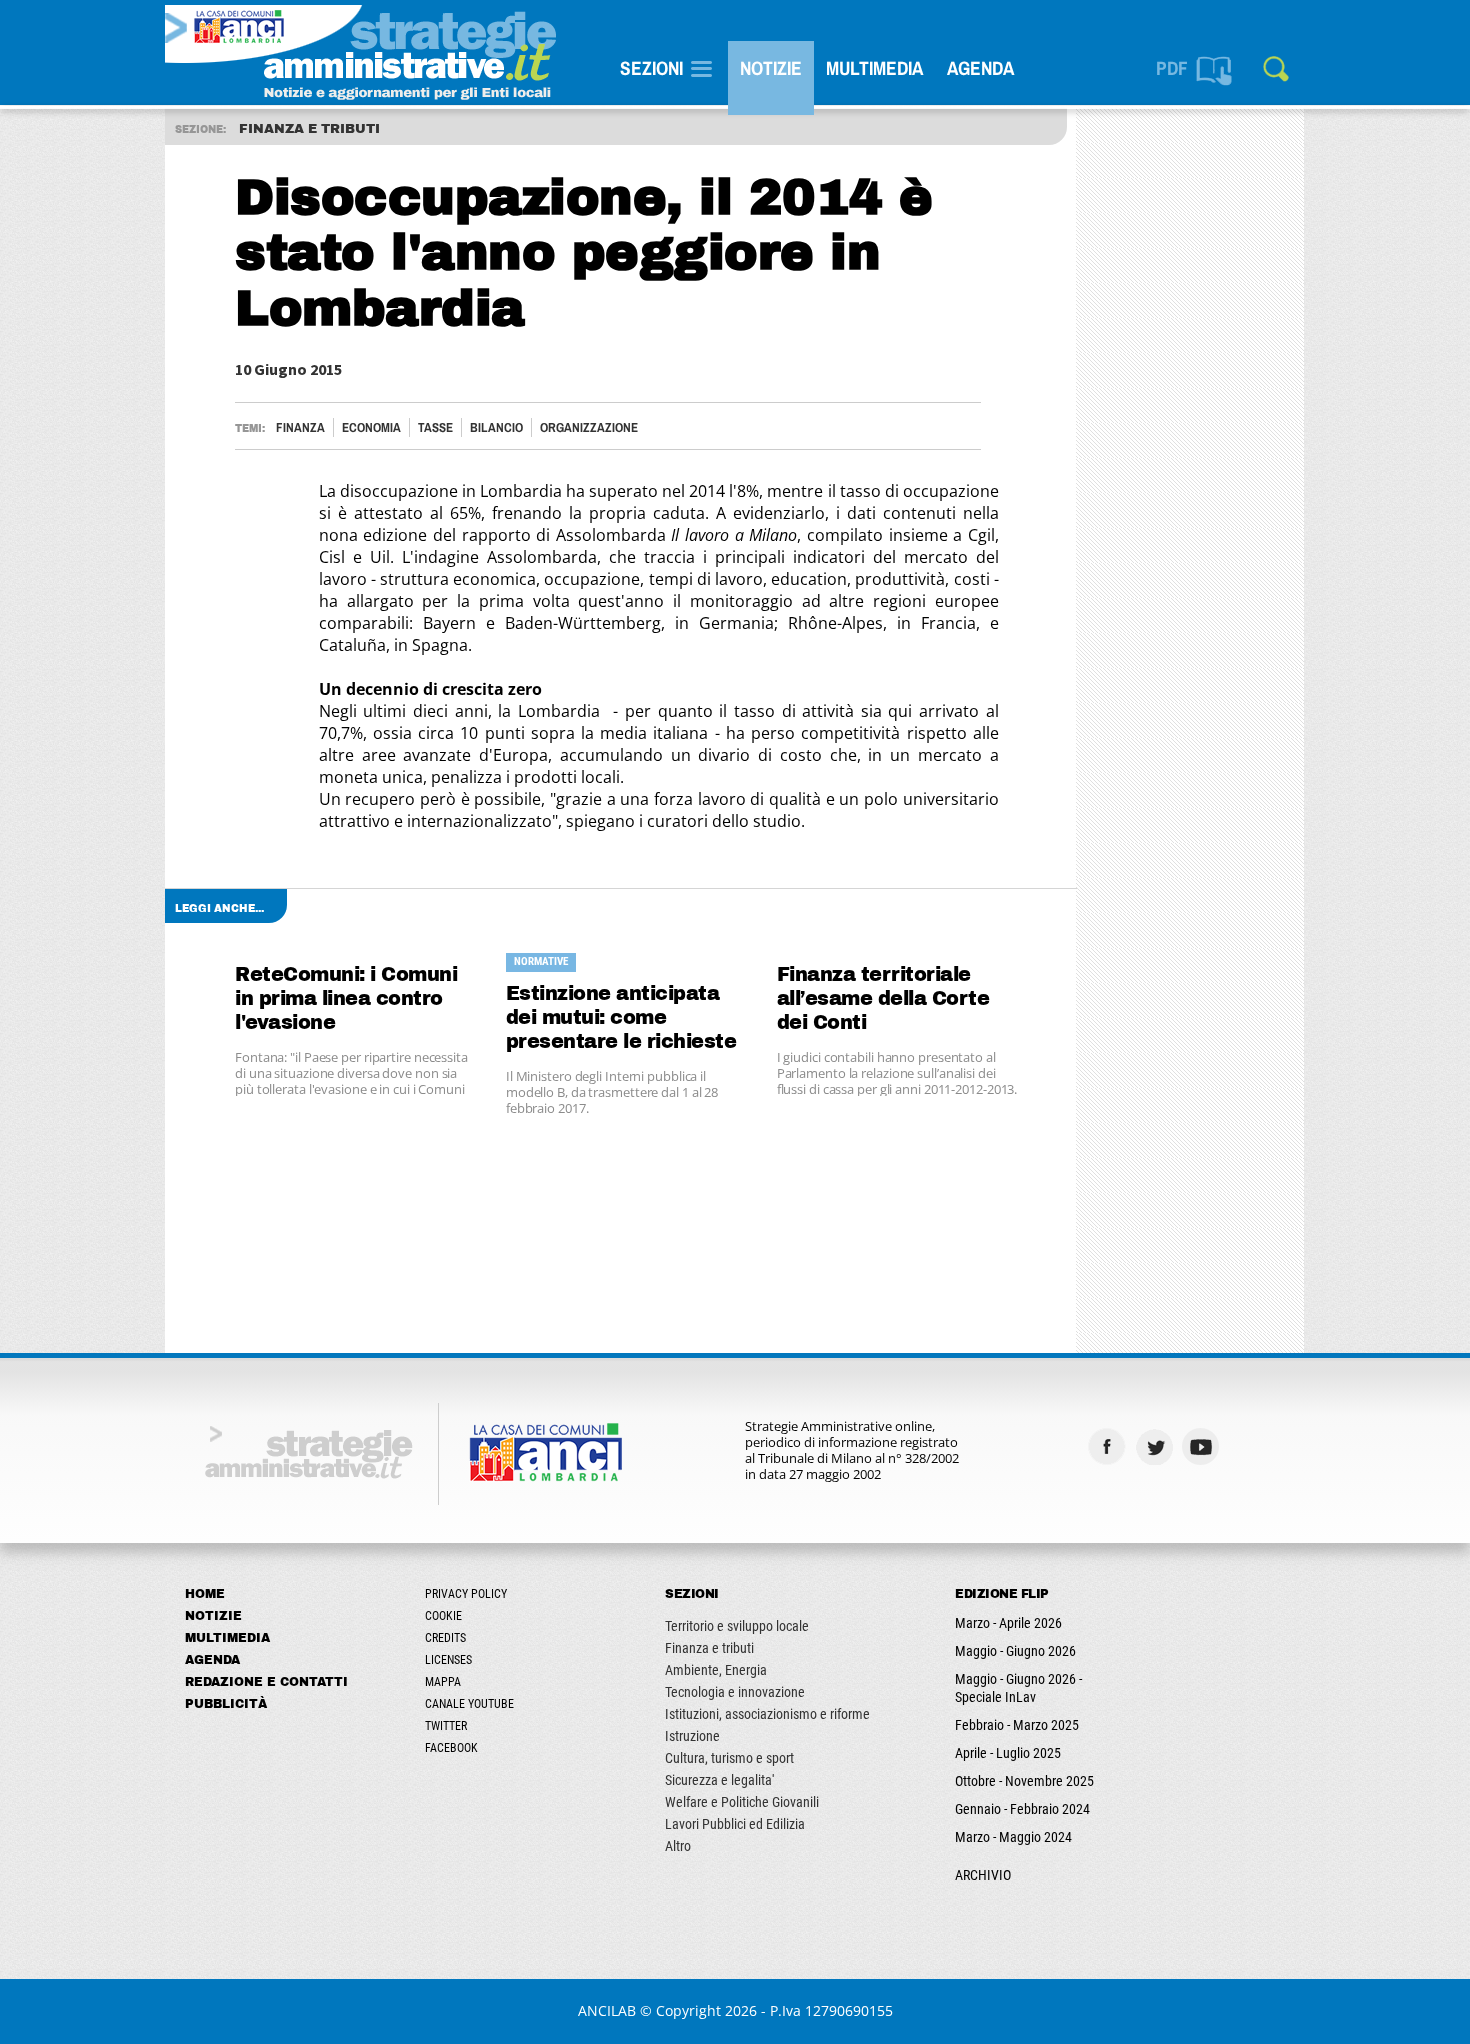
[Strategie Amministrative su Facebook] (1109, 1446)
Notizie (771, 68)
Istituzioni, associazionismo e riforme (767, 1714)
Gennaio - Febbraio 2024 (1022, 1809)
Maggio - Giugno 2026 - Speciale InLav (1018, 1688)
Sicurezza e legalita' (719, 1780)
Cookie (443, 1616)
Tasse (435, 427)
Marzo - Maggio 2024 (1013, 1837)
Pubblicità (226, 1704)
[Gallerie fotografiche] (1250, 1446)
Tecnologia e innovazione (735, 1692)
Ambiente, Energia (716, 1670)
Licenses (448, 1660)
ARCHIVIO (983, 1875)
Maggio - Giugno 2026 (1015, 1651)
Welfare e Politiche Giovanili (742, 1802)
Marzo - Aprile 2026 (1008, 1623)
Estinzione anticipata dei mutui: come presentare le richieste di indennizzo (621, 1018)
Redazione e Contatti (266, 1682)
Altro (678, 1846)
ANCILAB (607, 2010)
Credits (445, 1638)
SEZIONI (651, 68)
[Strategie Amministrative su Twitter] (1156, 1446)
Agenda (980, 68)
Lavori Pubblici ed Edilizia (735, 1824)
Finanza (300, 427)
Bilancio (496, 427)
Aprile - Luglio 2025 (1008, 1753)
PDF (1172, 68)
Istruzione (692, 1736)
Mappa (443, 1682)
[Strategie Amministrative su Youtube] (1203, 1446)
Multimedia (874, 68)
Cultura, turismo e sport (729, 1758)
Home (205, 1594)
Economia (371, 427)
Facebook (451, 1748)
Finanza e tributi (709, 1648)
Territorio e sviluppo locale (737, 1626)
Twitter (446, 1726)
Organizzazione (589, 427)
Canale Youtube (469, 1704)
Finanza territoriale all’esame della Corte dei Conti (883, 998)
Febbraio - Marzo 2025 (1017, 1725)
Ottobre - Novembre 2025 (1024, 1781)
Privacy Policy (466, 1594)
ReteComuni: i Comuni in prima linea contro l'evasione (346, 998)
